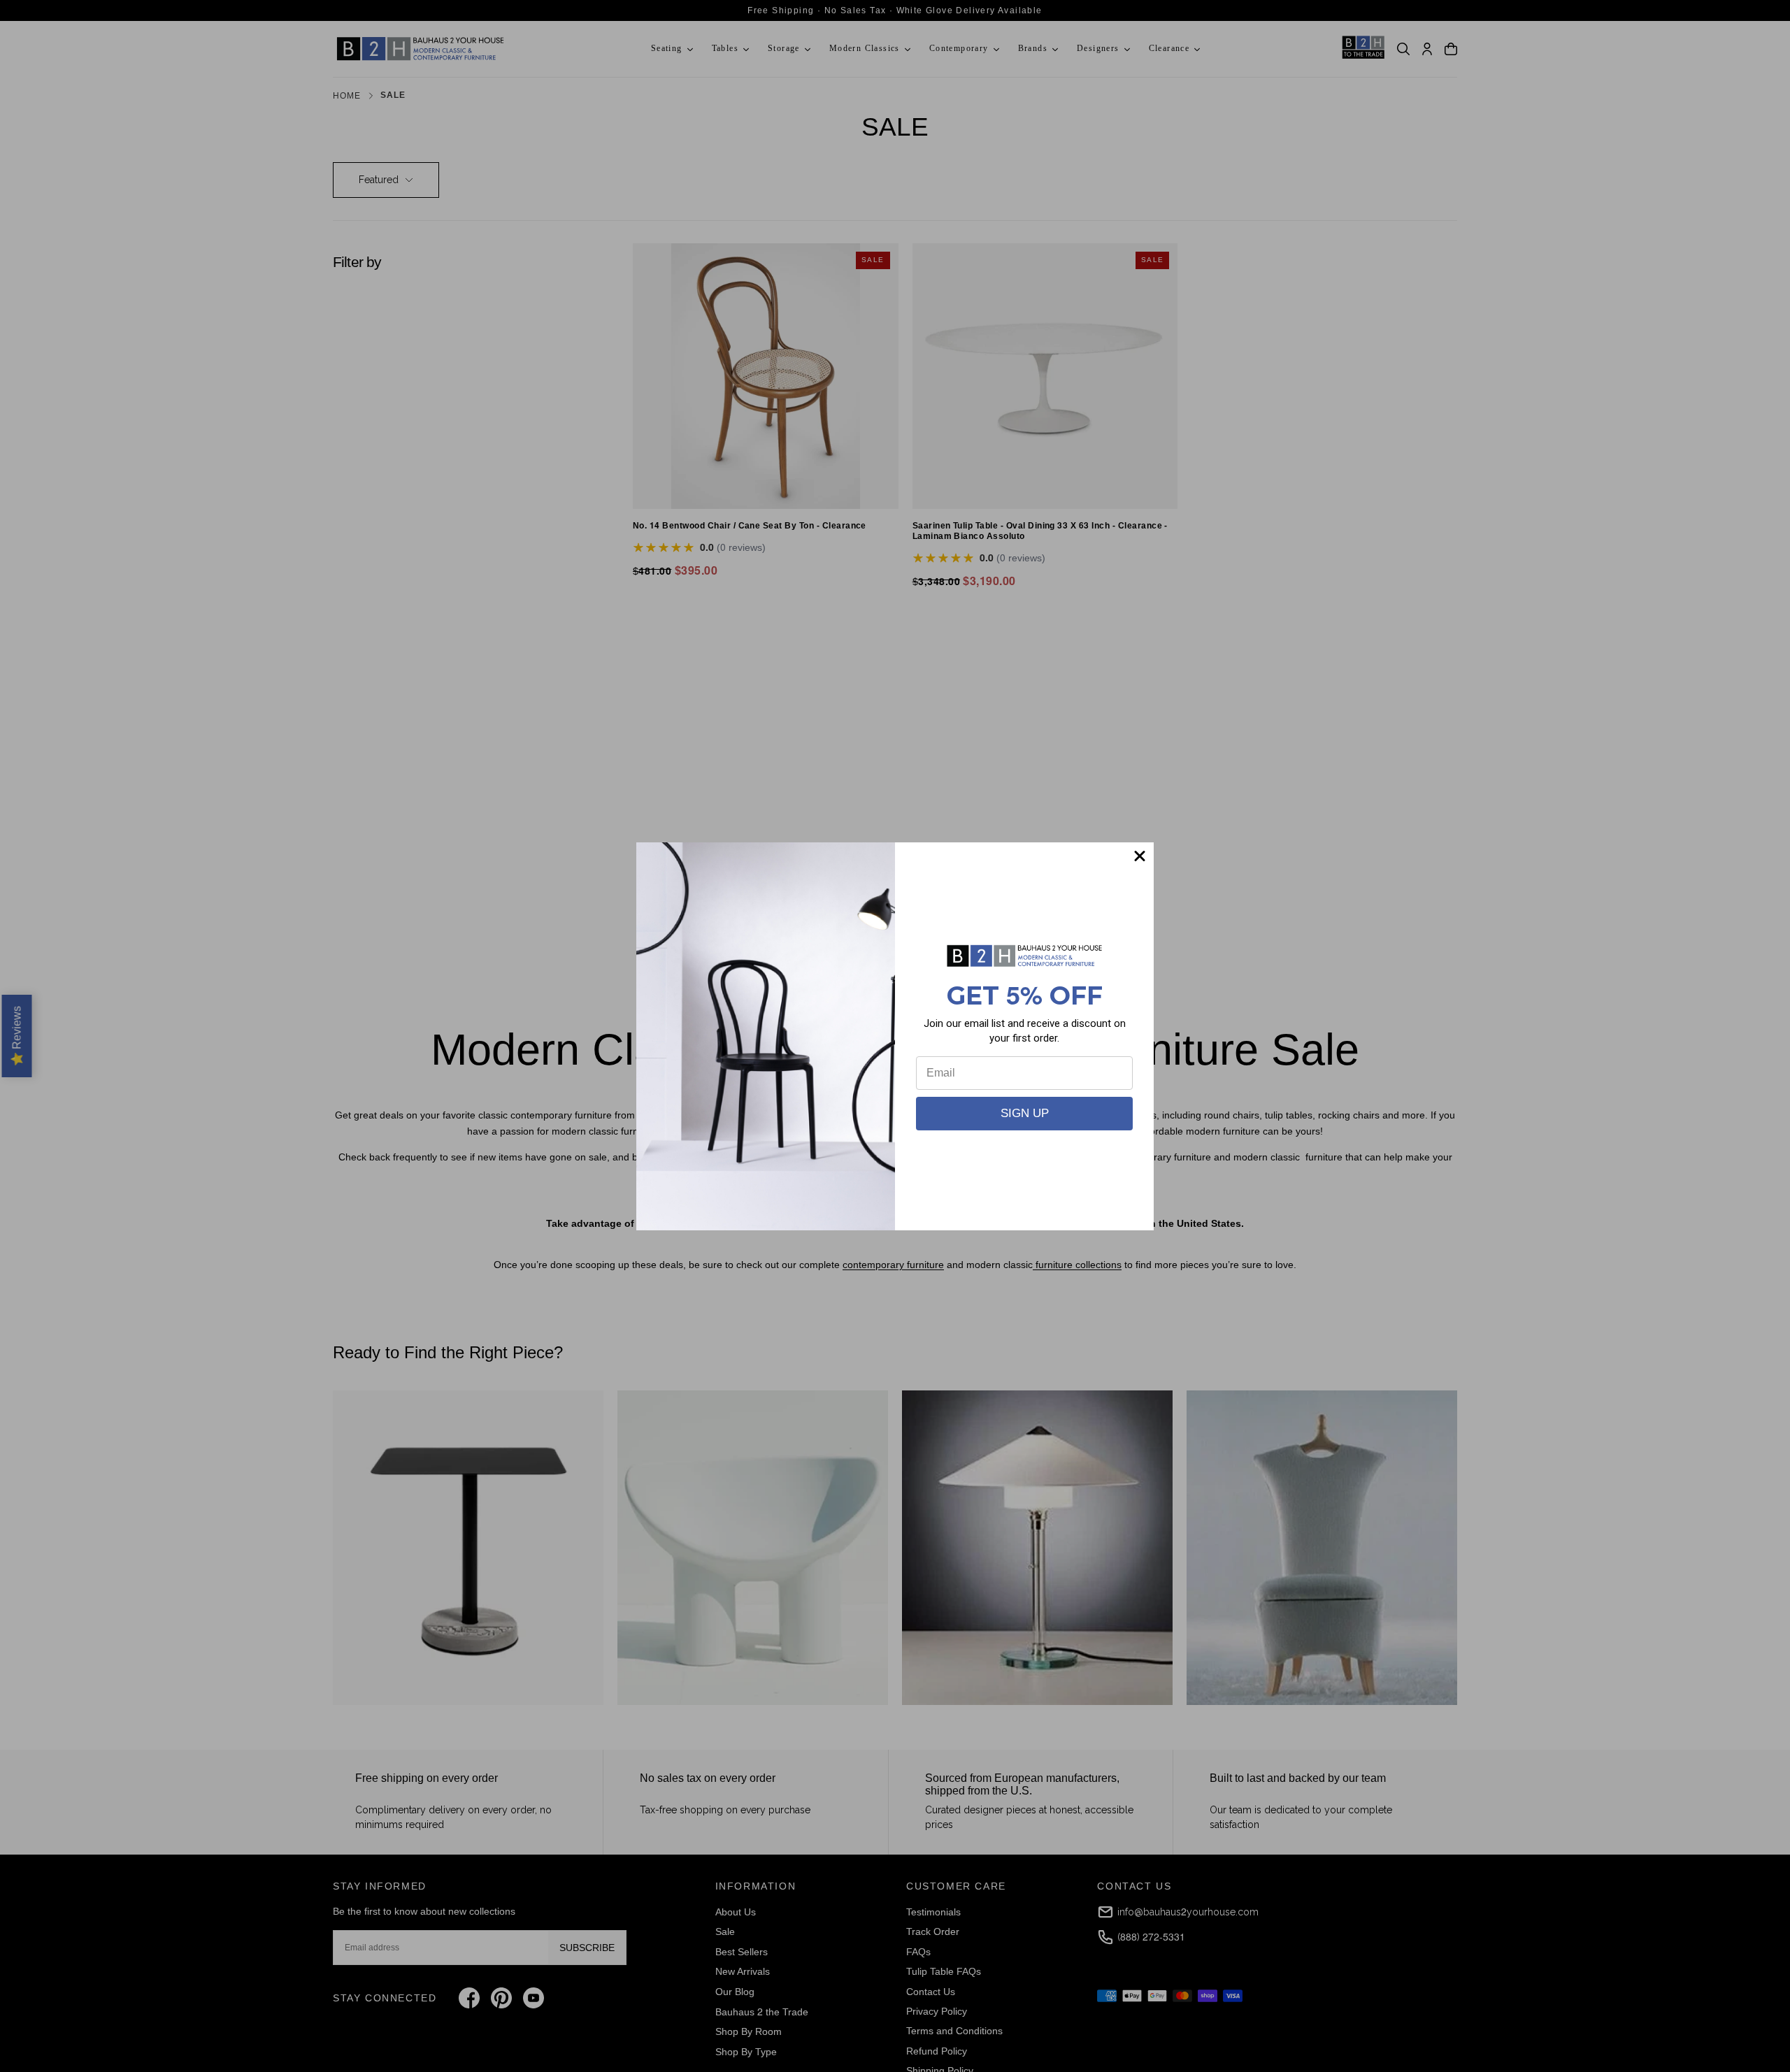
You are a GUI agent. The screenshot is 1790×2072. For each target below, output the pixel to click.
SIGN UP (1025, 1113)
